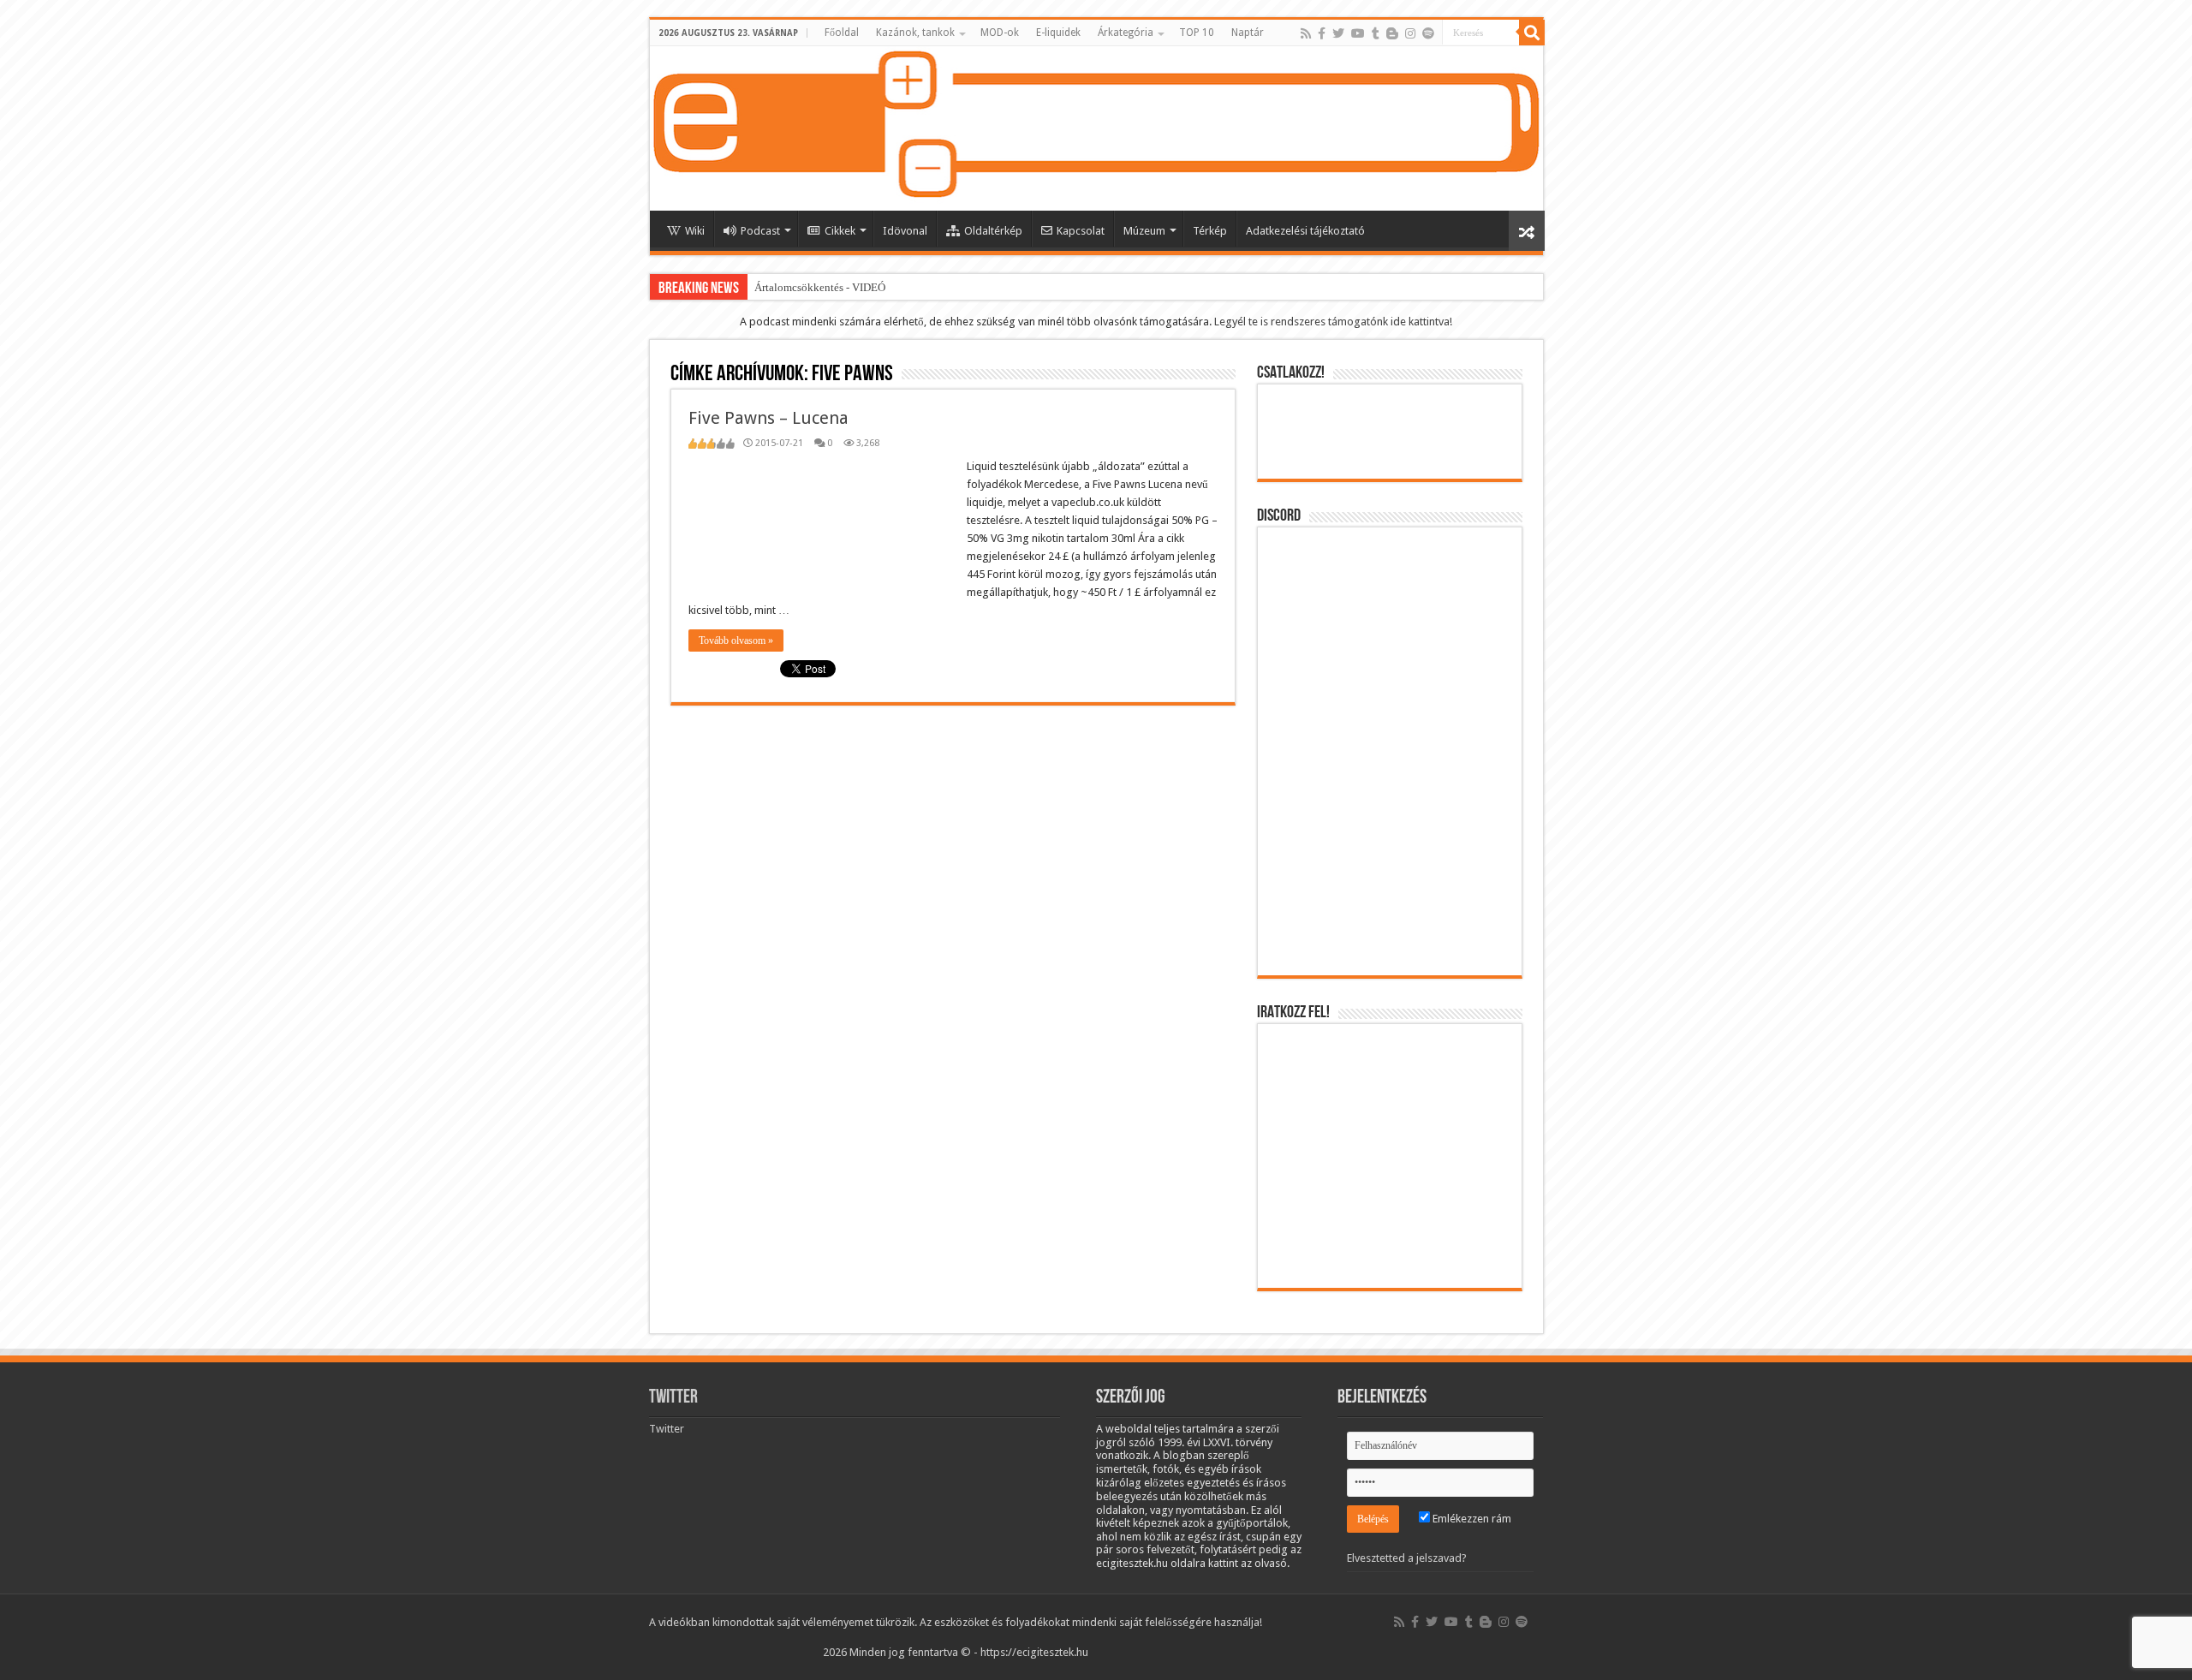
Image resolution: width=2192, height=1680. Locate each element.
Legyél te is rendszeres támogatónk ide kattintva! (1333, 322)
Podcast (760, 231)
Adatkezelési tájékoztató (1305, 231)
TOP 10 (1197, 33)
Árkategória (1126, 33)
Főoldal (842, 33)
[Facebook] (1322, 33)
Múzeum (1144, 231)
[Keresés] (1532, 33)
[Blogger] (1392, 33)
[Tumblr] (1376, 33)
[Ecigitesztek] (1096, 128)
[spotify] (1428, 33)
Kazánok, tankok (915, 33)
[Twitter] (1338, 33)
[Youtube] (1358, 33)
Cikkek (840, 231)
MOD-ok (1000, 33)
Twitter (673, 1398)
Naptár (1248, 33)
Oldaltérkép (993, 231)
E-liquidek (1058, 33)
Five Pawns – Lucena (768, 418)
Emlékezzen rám (1471, 1519)
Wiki (695, 231)
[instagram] (1410, 33)
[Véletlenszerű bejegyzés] (1527, 231)
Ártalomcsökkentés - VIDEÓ (820, 287)
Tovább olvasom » (736, 640)
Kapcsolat (1081, 231)
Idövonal (905, 231)
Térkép (1210, 231)
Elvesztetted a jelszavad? (1407, 1558)
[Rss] (1306, 33)
